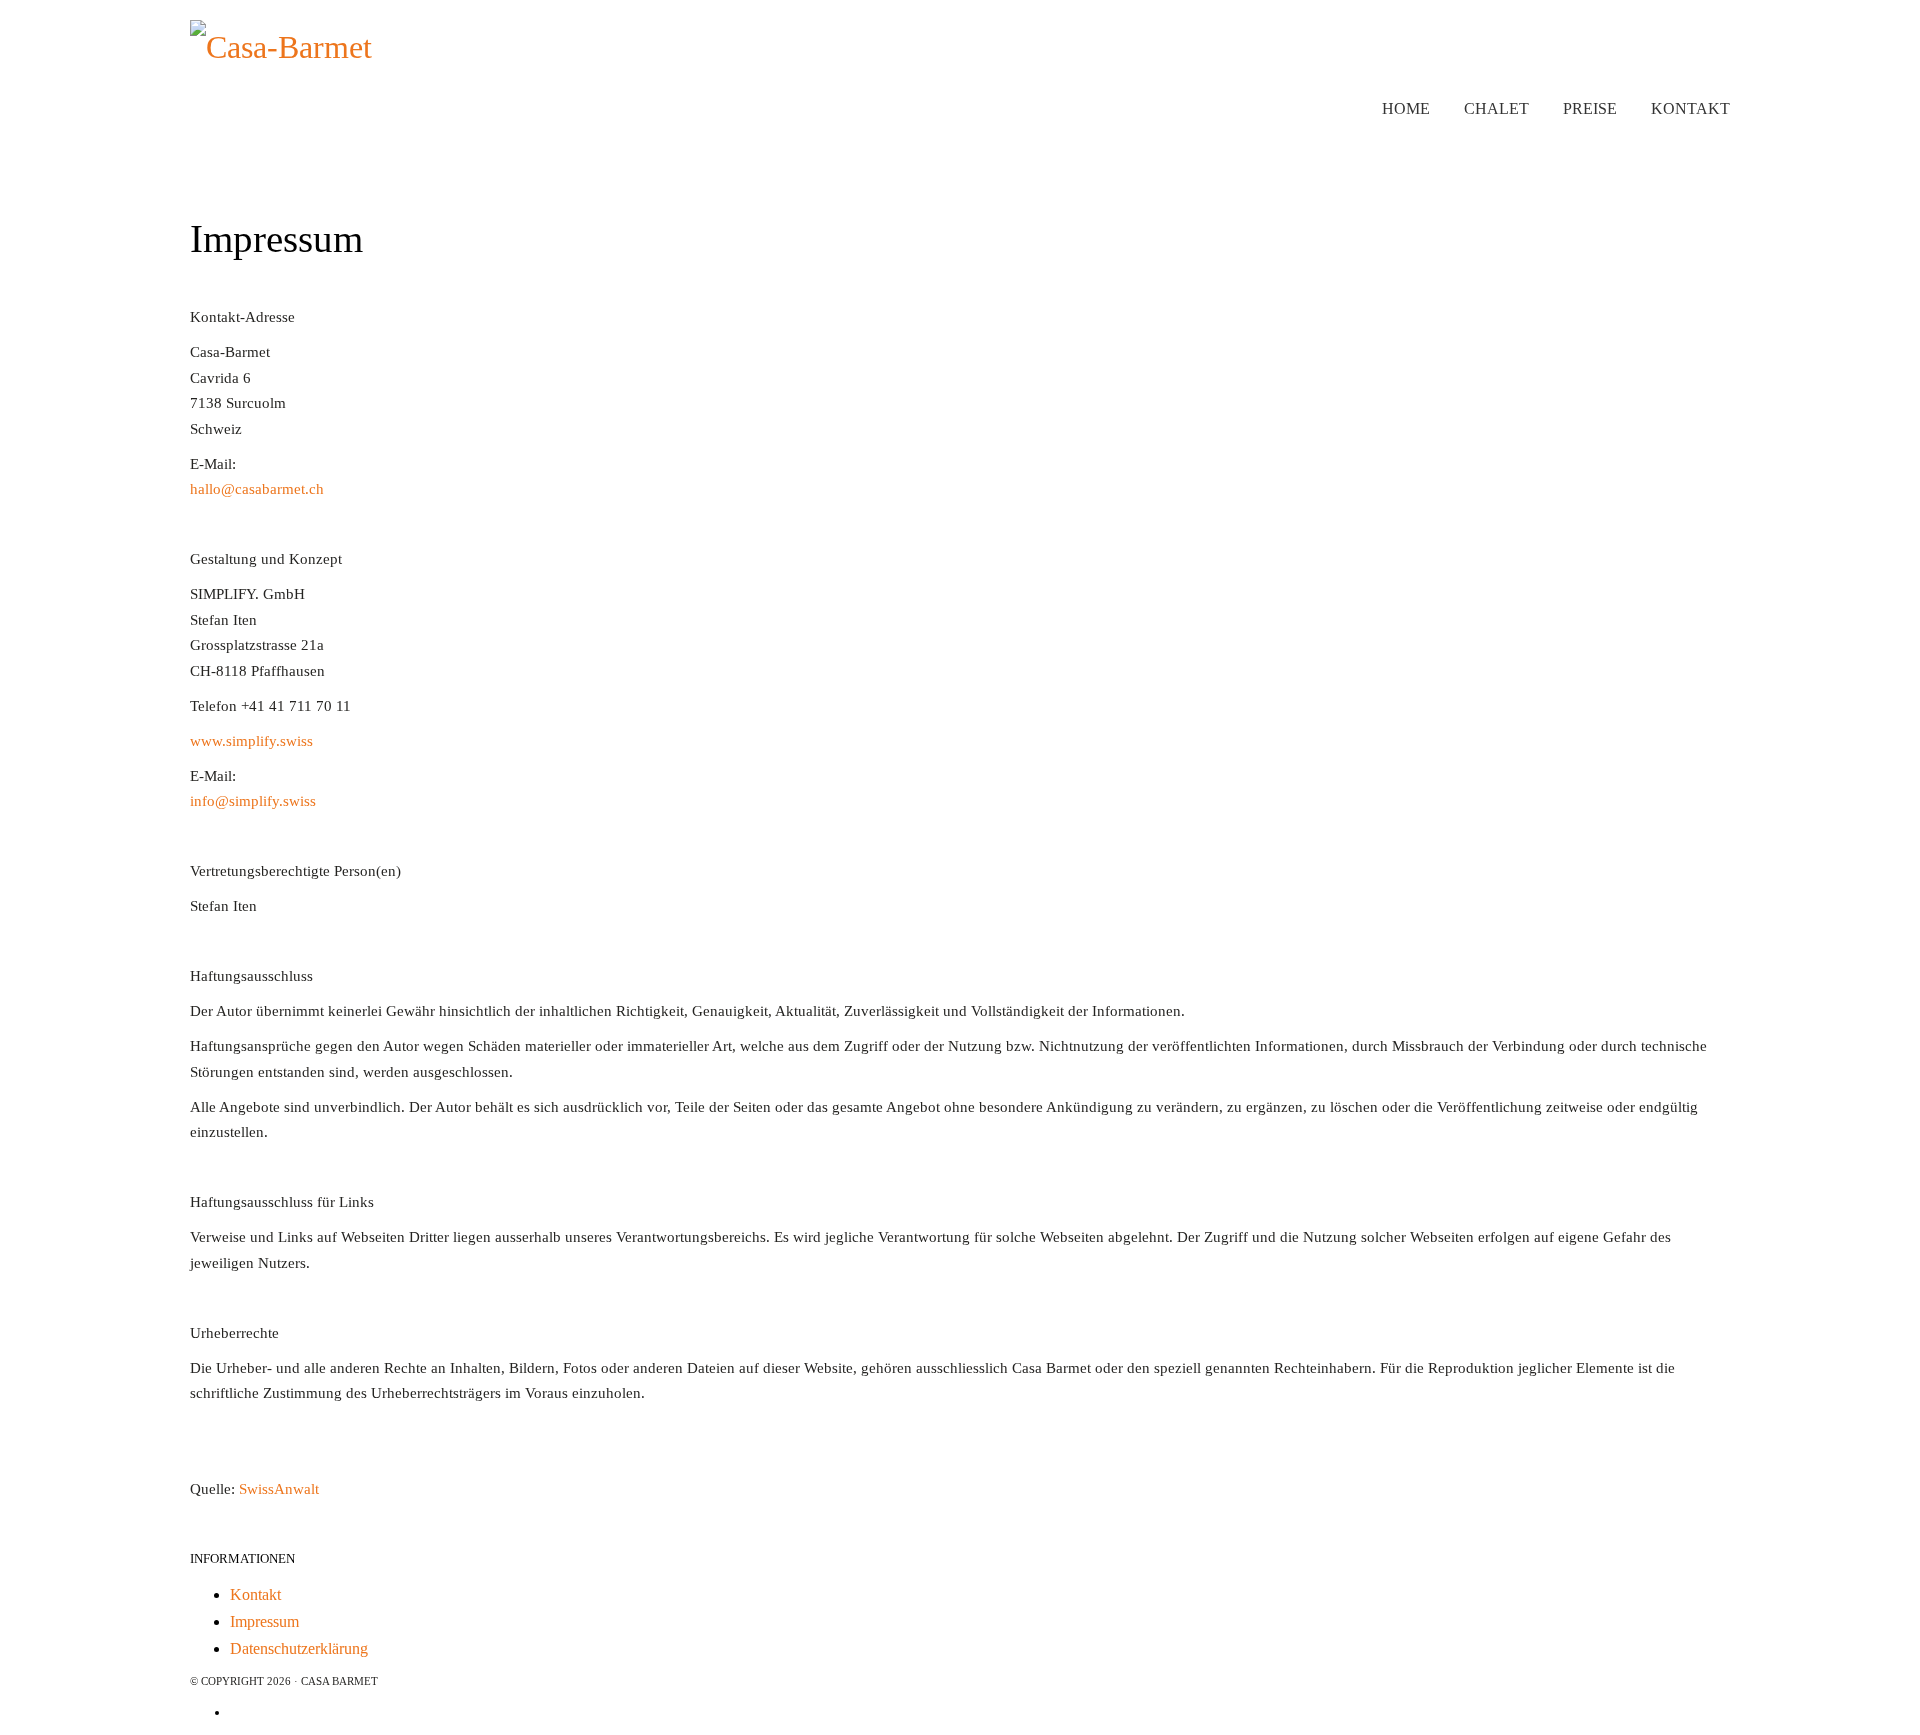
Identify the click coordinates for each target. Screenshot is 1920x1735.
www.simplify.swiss (251, 741)
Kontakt (255, 1594)
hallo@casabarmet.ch (257, 489)
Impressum (264, 1621)
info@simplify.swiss (253, 801)
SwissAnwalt (279, 1489)
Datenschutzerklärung (299, 1648)
